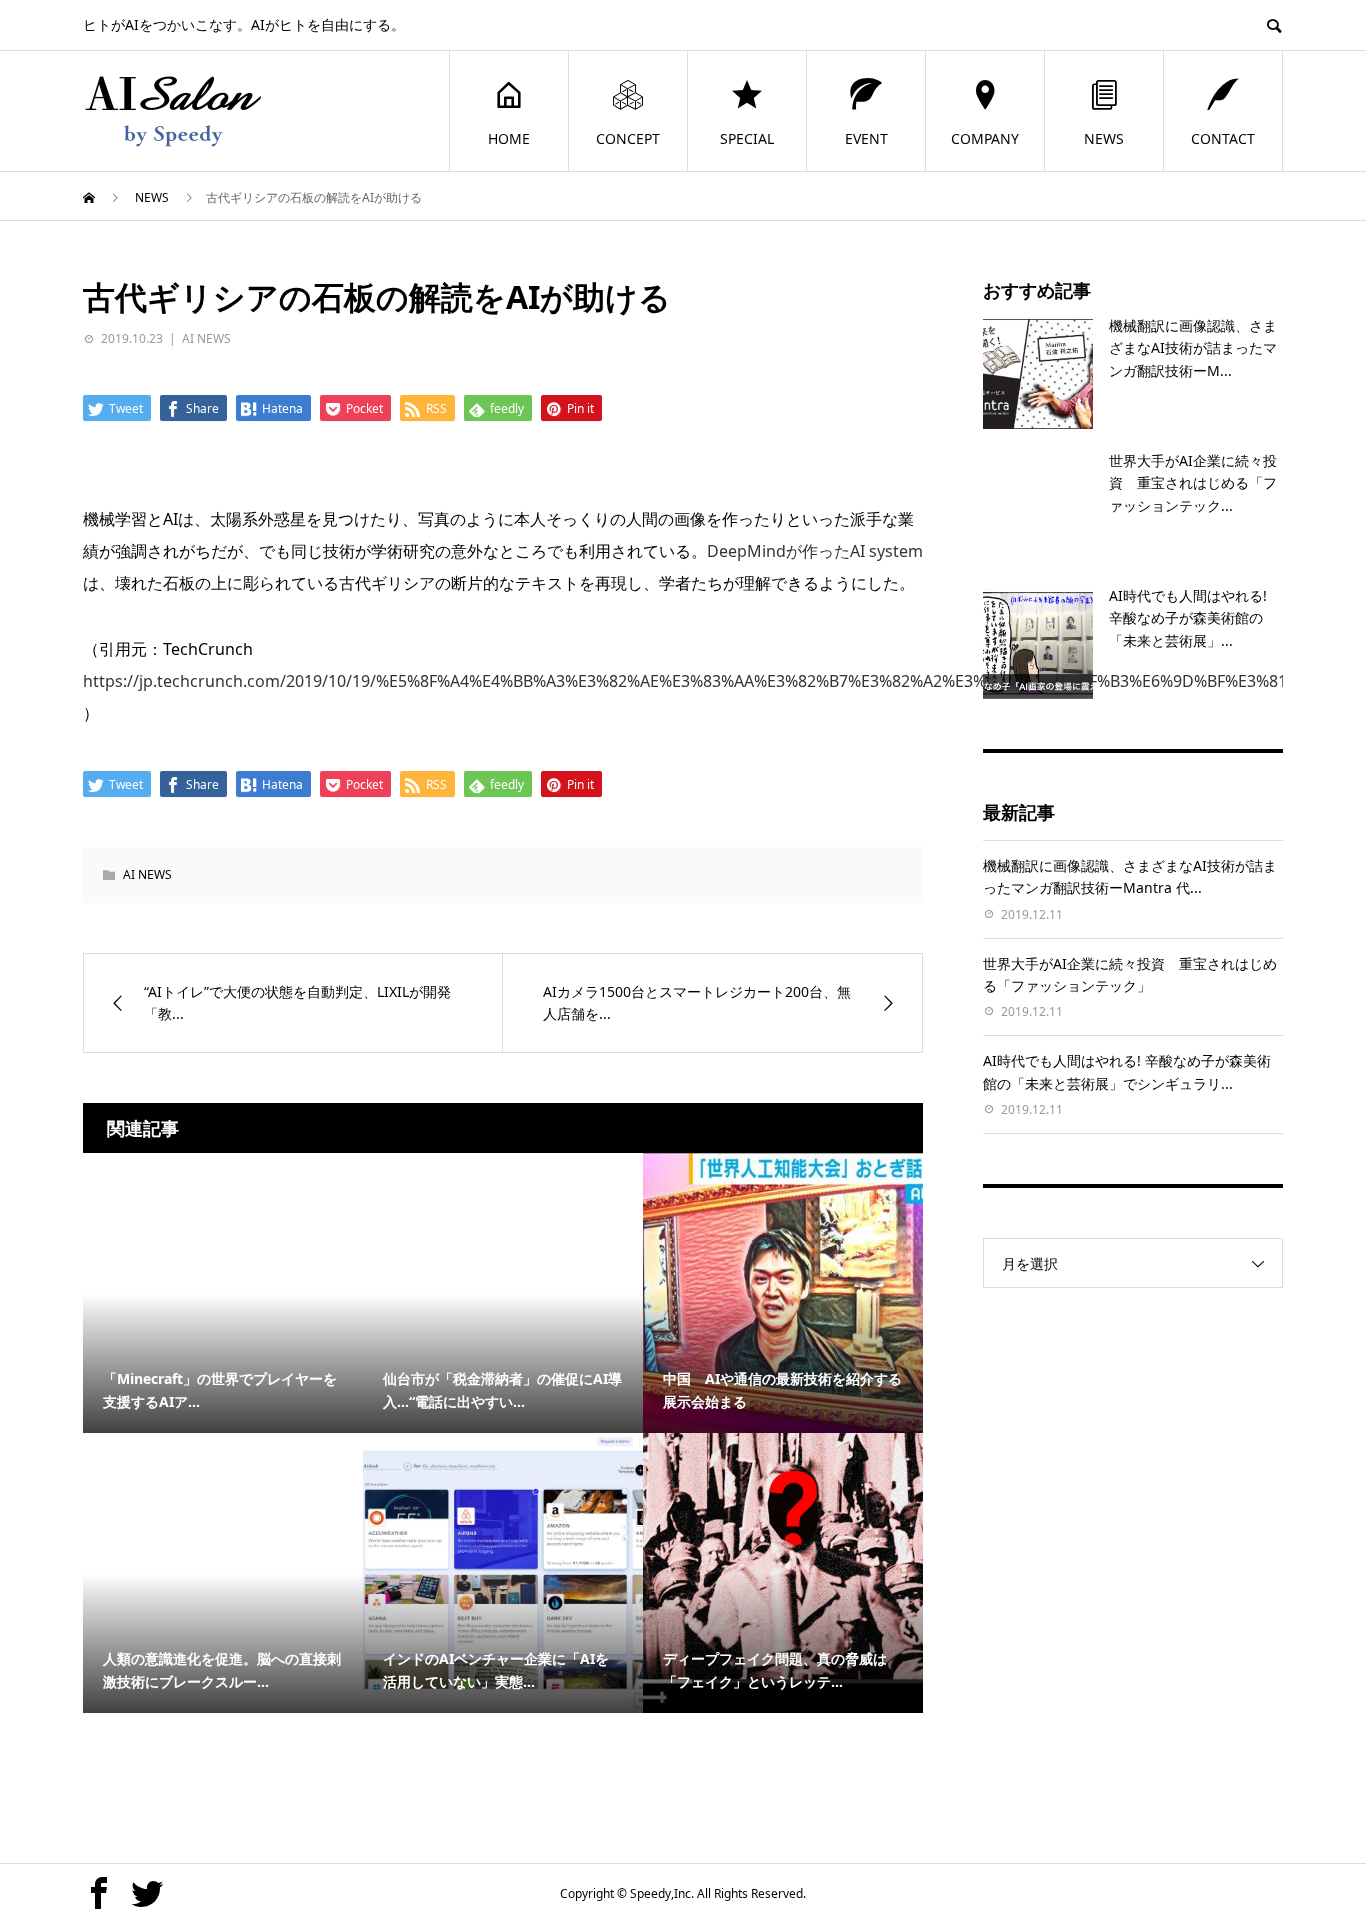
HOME (509, 138)
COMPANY (985, 138)
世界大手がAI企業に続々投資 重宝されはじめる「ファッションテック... (1193, 483)
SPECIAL (747, 138)
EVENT (866, 138)
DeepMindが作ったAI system (815, 551)
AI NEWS (206, 338)
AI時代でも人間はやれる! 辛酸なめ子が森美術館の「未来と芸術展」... (1188, 618)
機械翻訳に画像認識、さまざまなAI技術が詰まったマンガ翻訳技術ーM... (1193, 348)
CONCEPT (628, 138)
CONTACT (1223, 138)
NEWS (1104, 138)
